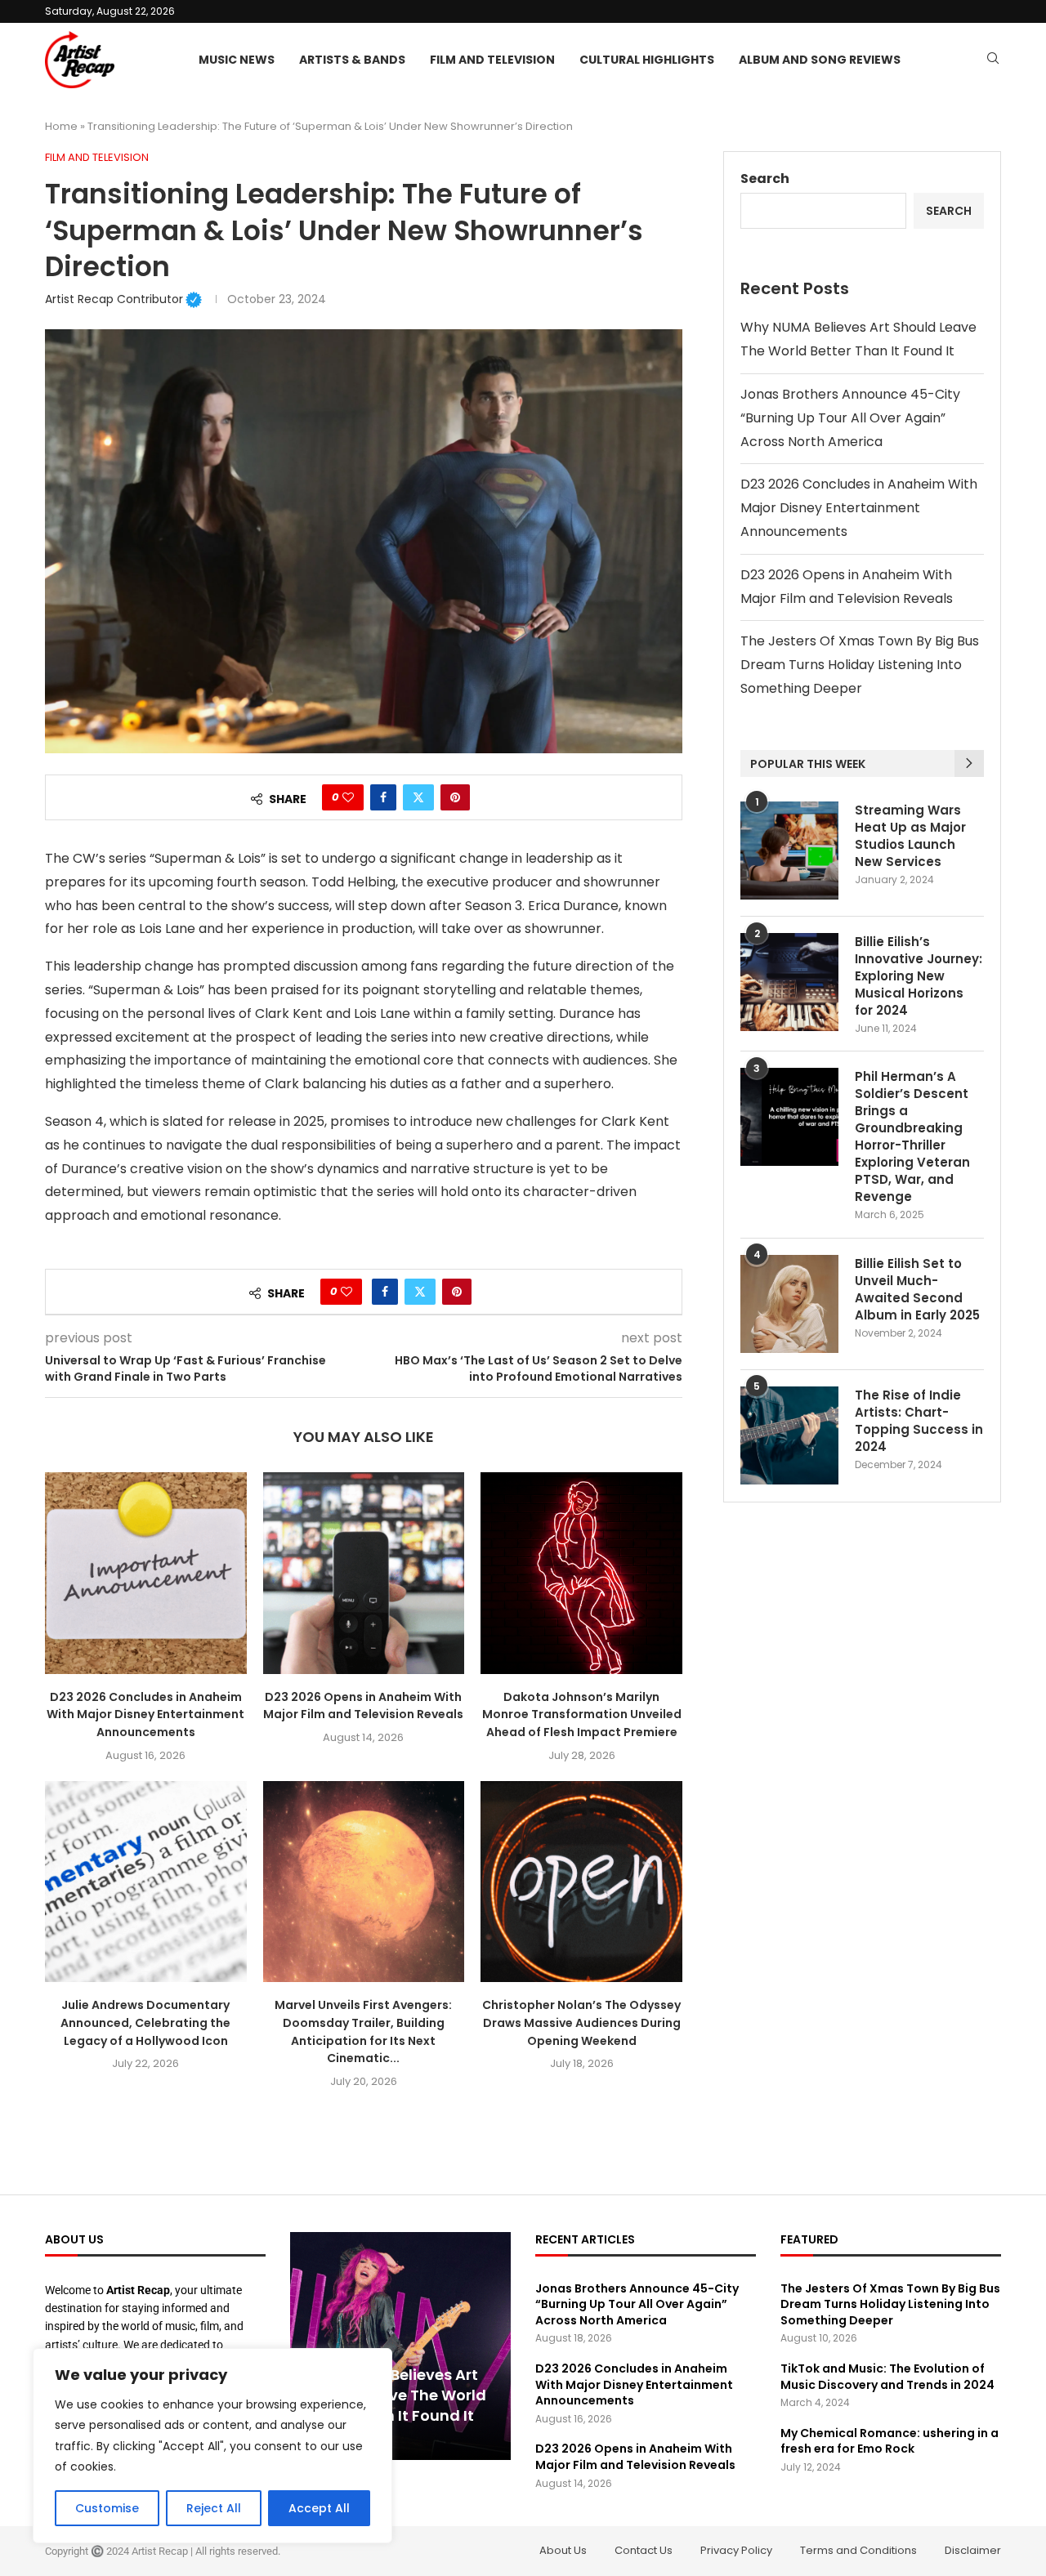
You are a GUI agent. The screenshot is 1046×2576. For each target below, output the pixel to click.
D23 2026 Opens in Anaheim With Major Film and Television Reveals (363, 1706)
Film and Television (492, 60)
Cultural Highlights (647, 60)
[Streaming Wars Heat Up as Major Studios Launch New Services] (789, 850)
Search (765, 179)
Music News (237, 60)
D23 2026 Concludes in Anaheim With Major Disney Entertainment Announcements (145, 1714)
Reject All (214, 2508)
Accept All (319, 2508)
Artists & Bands (352, 60)
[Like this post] (348, 797)
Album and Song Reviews (820, 60)
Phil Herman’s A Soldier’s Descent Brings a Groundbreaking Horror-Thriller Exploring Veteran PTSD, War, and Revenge (912, 1136)
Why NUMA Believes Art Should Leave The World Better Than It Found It (396, 2395)
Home (61, 126)
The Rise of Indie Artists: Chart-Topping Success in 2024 (919, 1421)
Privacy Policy (736, 2550)
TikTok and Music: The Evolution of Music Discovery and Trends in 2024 (887, 2377)
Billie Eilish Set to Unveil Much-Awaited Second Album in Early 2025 (917, 1289)
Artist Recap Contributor (123, 299)
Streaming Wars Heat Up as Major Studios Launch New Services (910, 836)
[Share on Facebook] (383, 797)
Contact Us (644, 2550)
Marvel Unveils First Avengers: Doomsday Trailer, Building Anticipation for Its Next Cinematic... (363, 2031)
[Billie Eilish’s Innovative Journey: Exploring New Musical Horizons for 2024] (789, 982)
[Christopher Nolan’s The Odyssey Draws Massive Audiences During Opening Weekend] (581, 1882)
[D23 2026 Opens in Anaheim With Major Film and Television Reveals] (364, 1573)
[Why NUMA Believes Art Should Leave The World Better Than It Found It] (400, 2346)
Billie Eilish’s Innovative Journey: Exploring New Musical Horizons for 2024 (919, 976)
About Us (563, 2550)
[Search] (993, 61)
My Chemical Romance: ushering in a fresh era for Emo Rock (890, 2441)
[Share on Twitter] (418, 797)
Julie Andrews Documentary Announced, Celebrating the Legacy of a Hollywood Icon (145, 2022)
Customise (107, 2508)
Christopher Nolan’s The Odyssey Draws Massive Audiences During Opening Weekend (581, 2022)
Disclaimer (973, 2550)
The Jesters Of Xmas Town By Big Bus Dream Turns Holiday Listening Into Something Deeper (860, 665)
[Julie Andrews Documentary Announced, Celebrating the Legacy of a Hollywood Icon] (146, 1882)
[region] (212, 2446)
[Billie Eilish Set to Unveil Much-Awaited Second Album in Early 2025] (789, 1304)
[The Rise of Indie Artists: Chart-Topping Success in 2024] (789, 1435)
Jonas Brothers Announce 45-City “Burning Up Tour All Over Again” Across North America (850, 418)
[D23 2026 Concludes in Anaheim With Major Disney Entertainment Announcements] (146, 1573)
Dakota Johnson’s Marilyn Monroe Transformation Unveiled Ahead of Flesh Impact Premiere (582, 1714)
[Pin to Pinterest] (455, 797)
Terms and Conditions (858, 2550)
